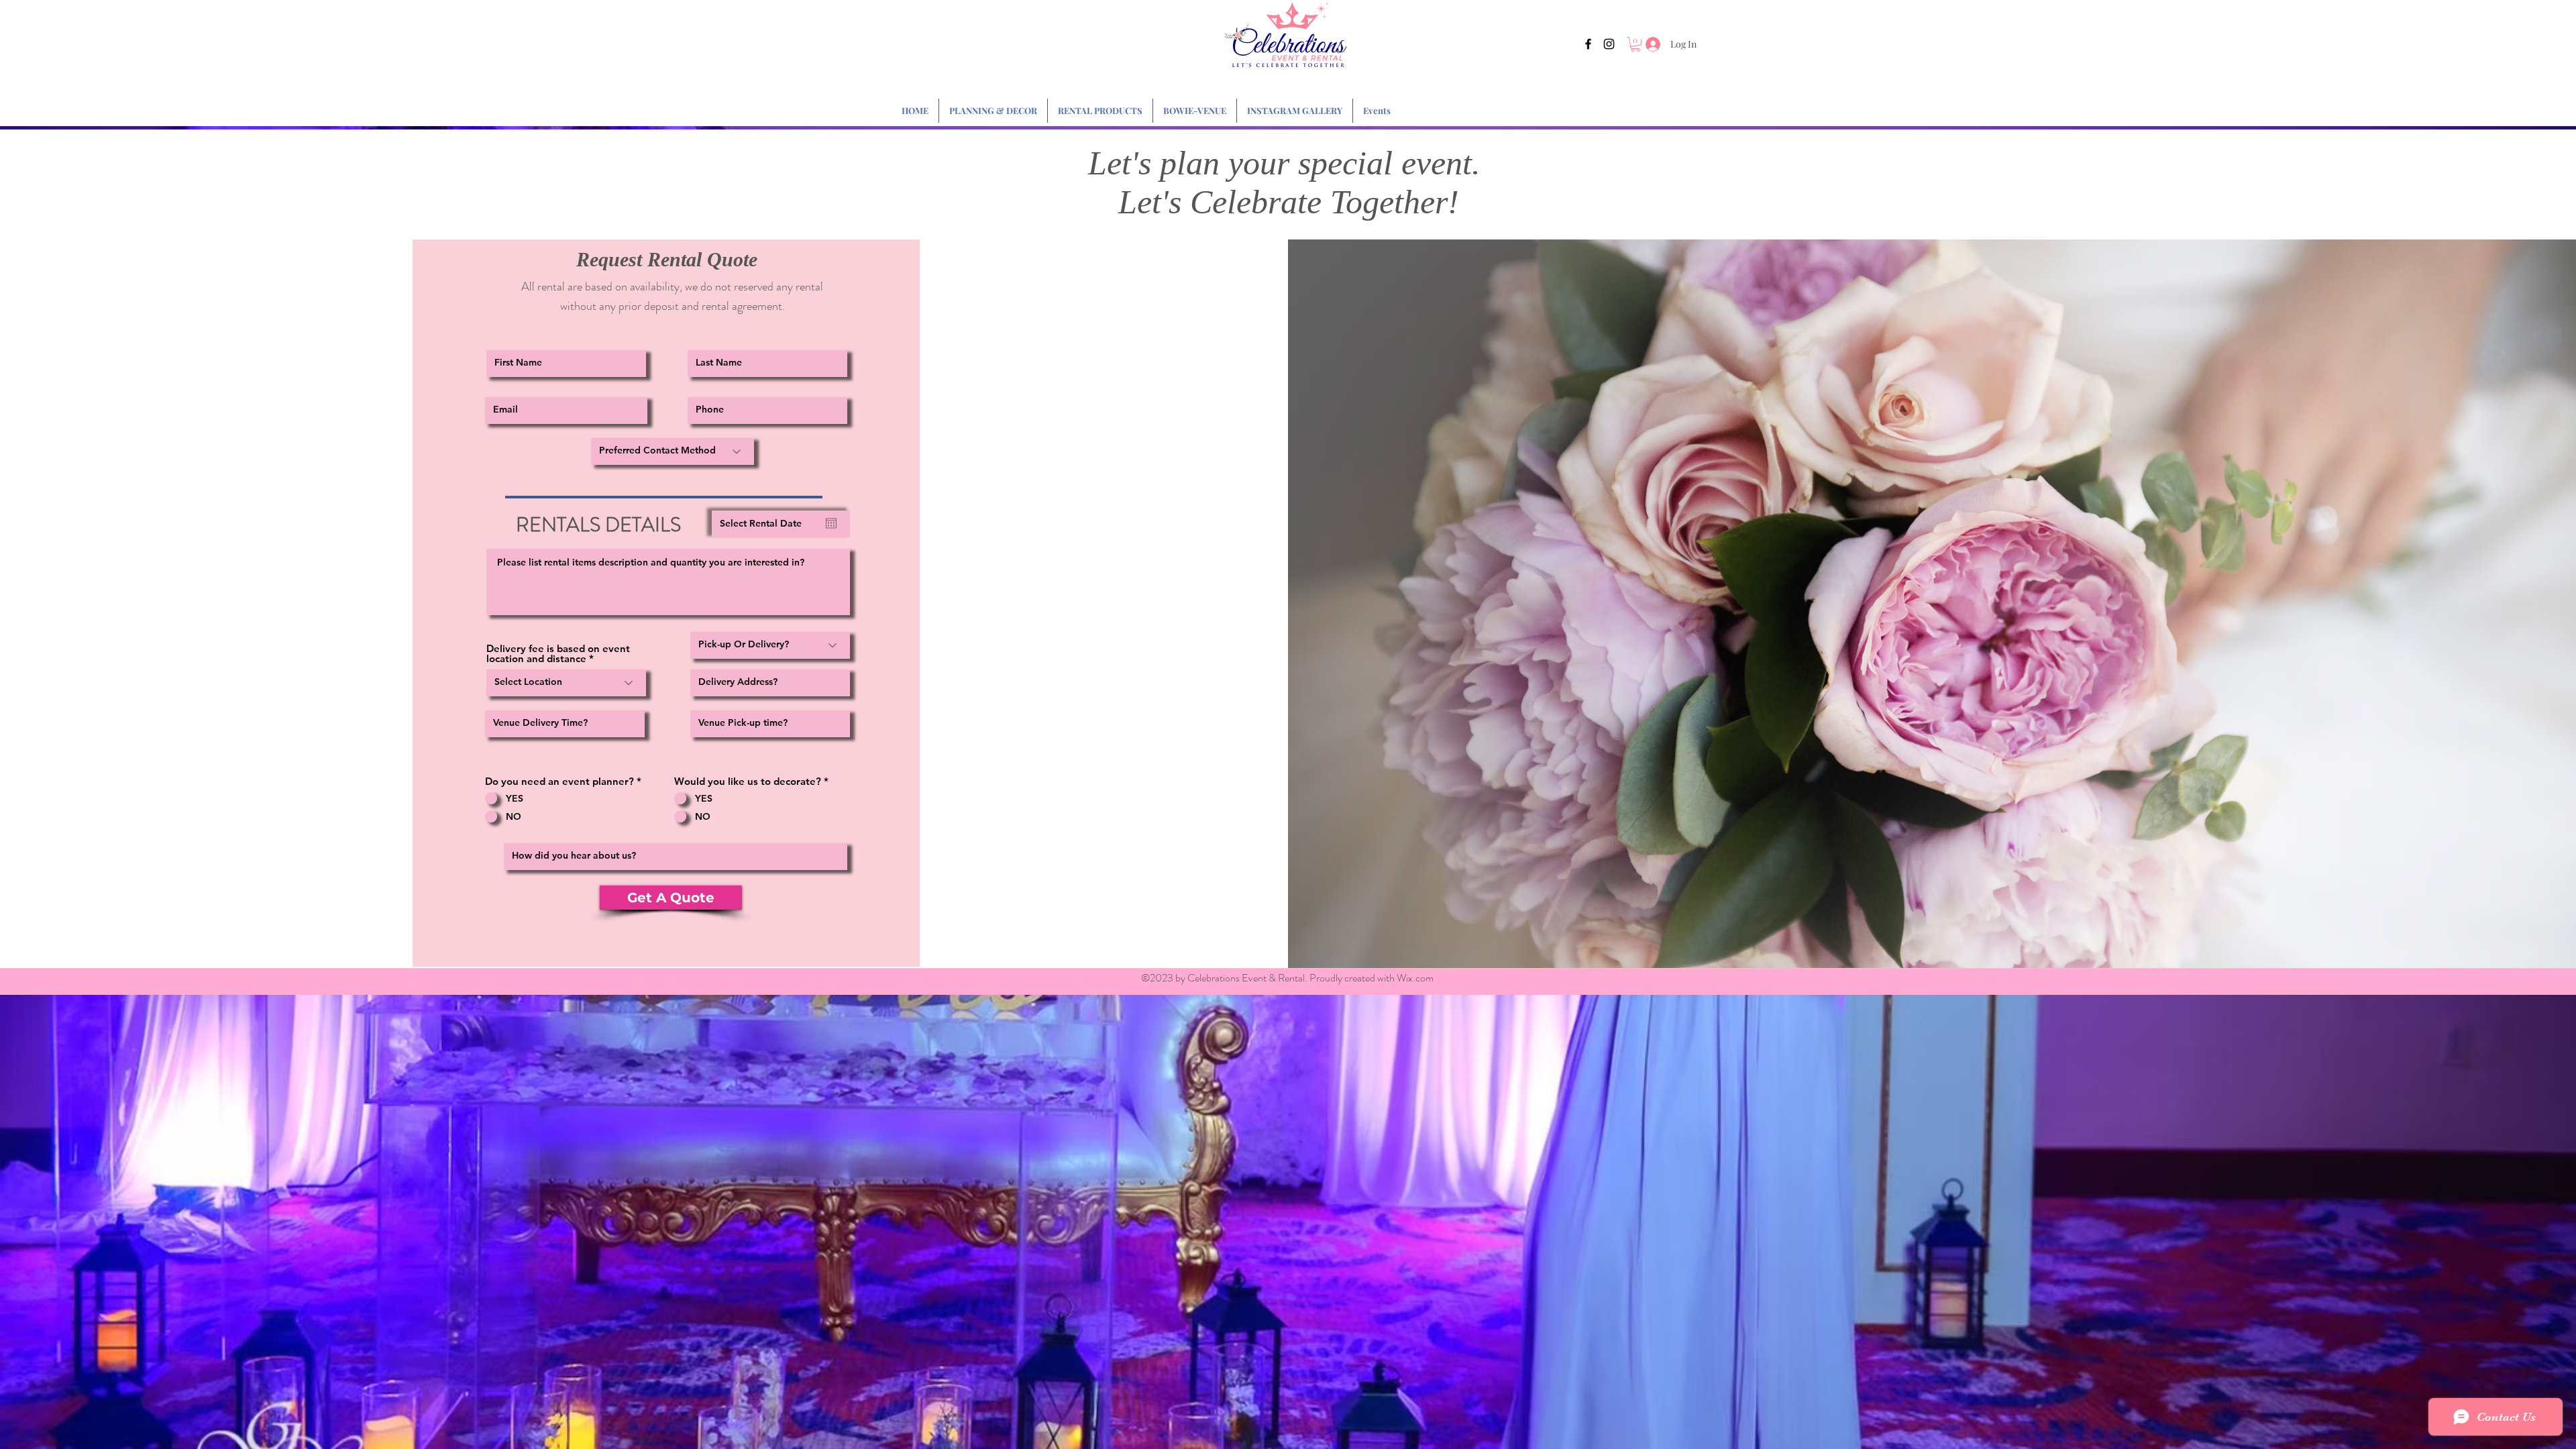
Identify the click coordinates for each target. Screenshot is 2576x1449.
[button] (1635, 44)
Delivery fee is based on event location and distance (558, 653)
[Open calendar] (831, 523)
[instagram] (1609, 44)
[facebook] (1588, 44)
